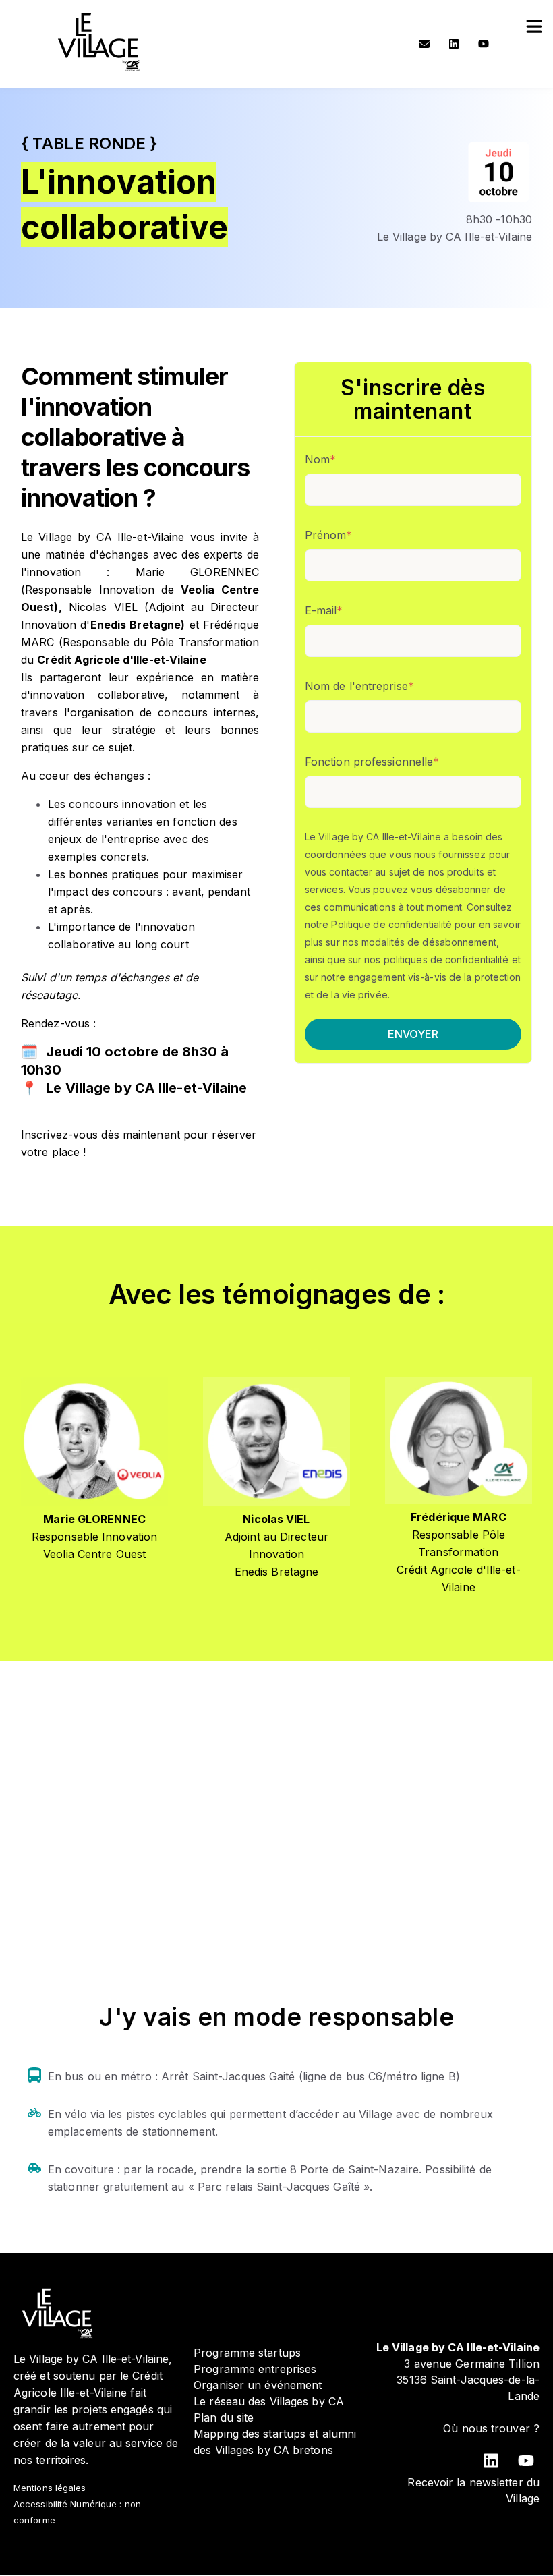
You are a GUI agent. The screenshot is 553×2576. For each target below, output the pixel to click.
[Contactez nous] (424, 44)
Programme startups (247, 2353)
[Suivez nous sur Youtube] (484, 44)
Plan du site (224, 2417)
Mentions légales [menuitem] (50, 2488)
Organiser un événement (258, 2385)
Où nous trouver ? (491, 2428)
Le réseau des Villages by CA (269, 2401)
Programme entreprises (255, 2369)
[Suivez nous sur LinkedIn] (454, 44)
